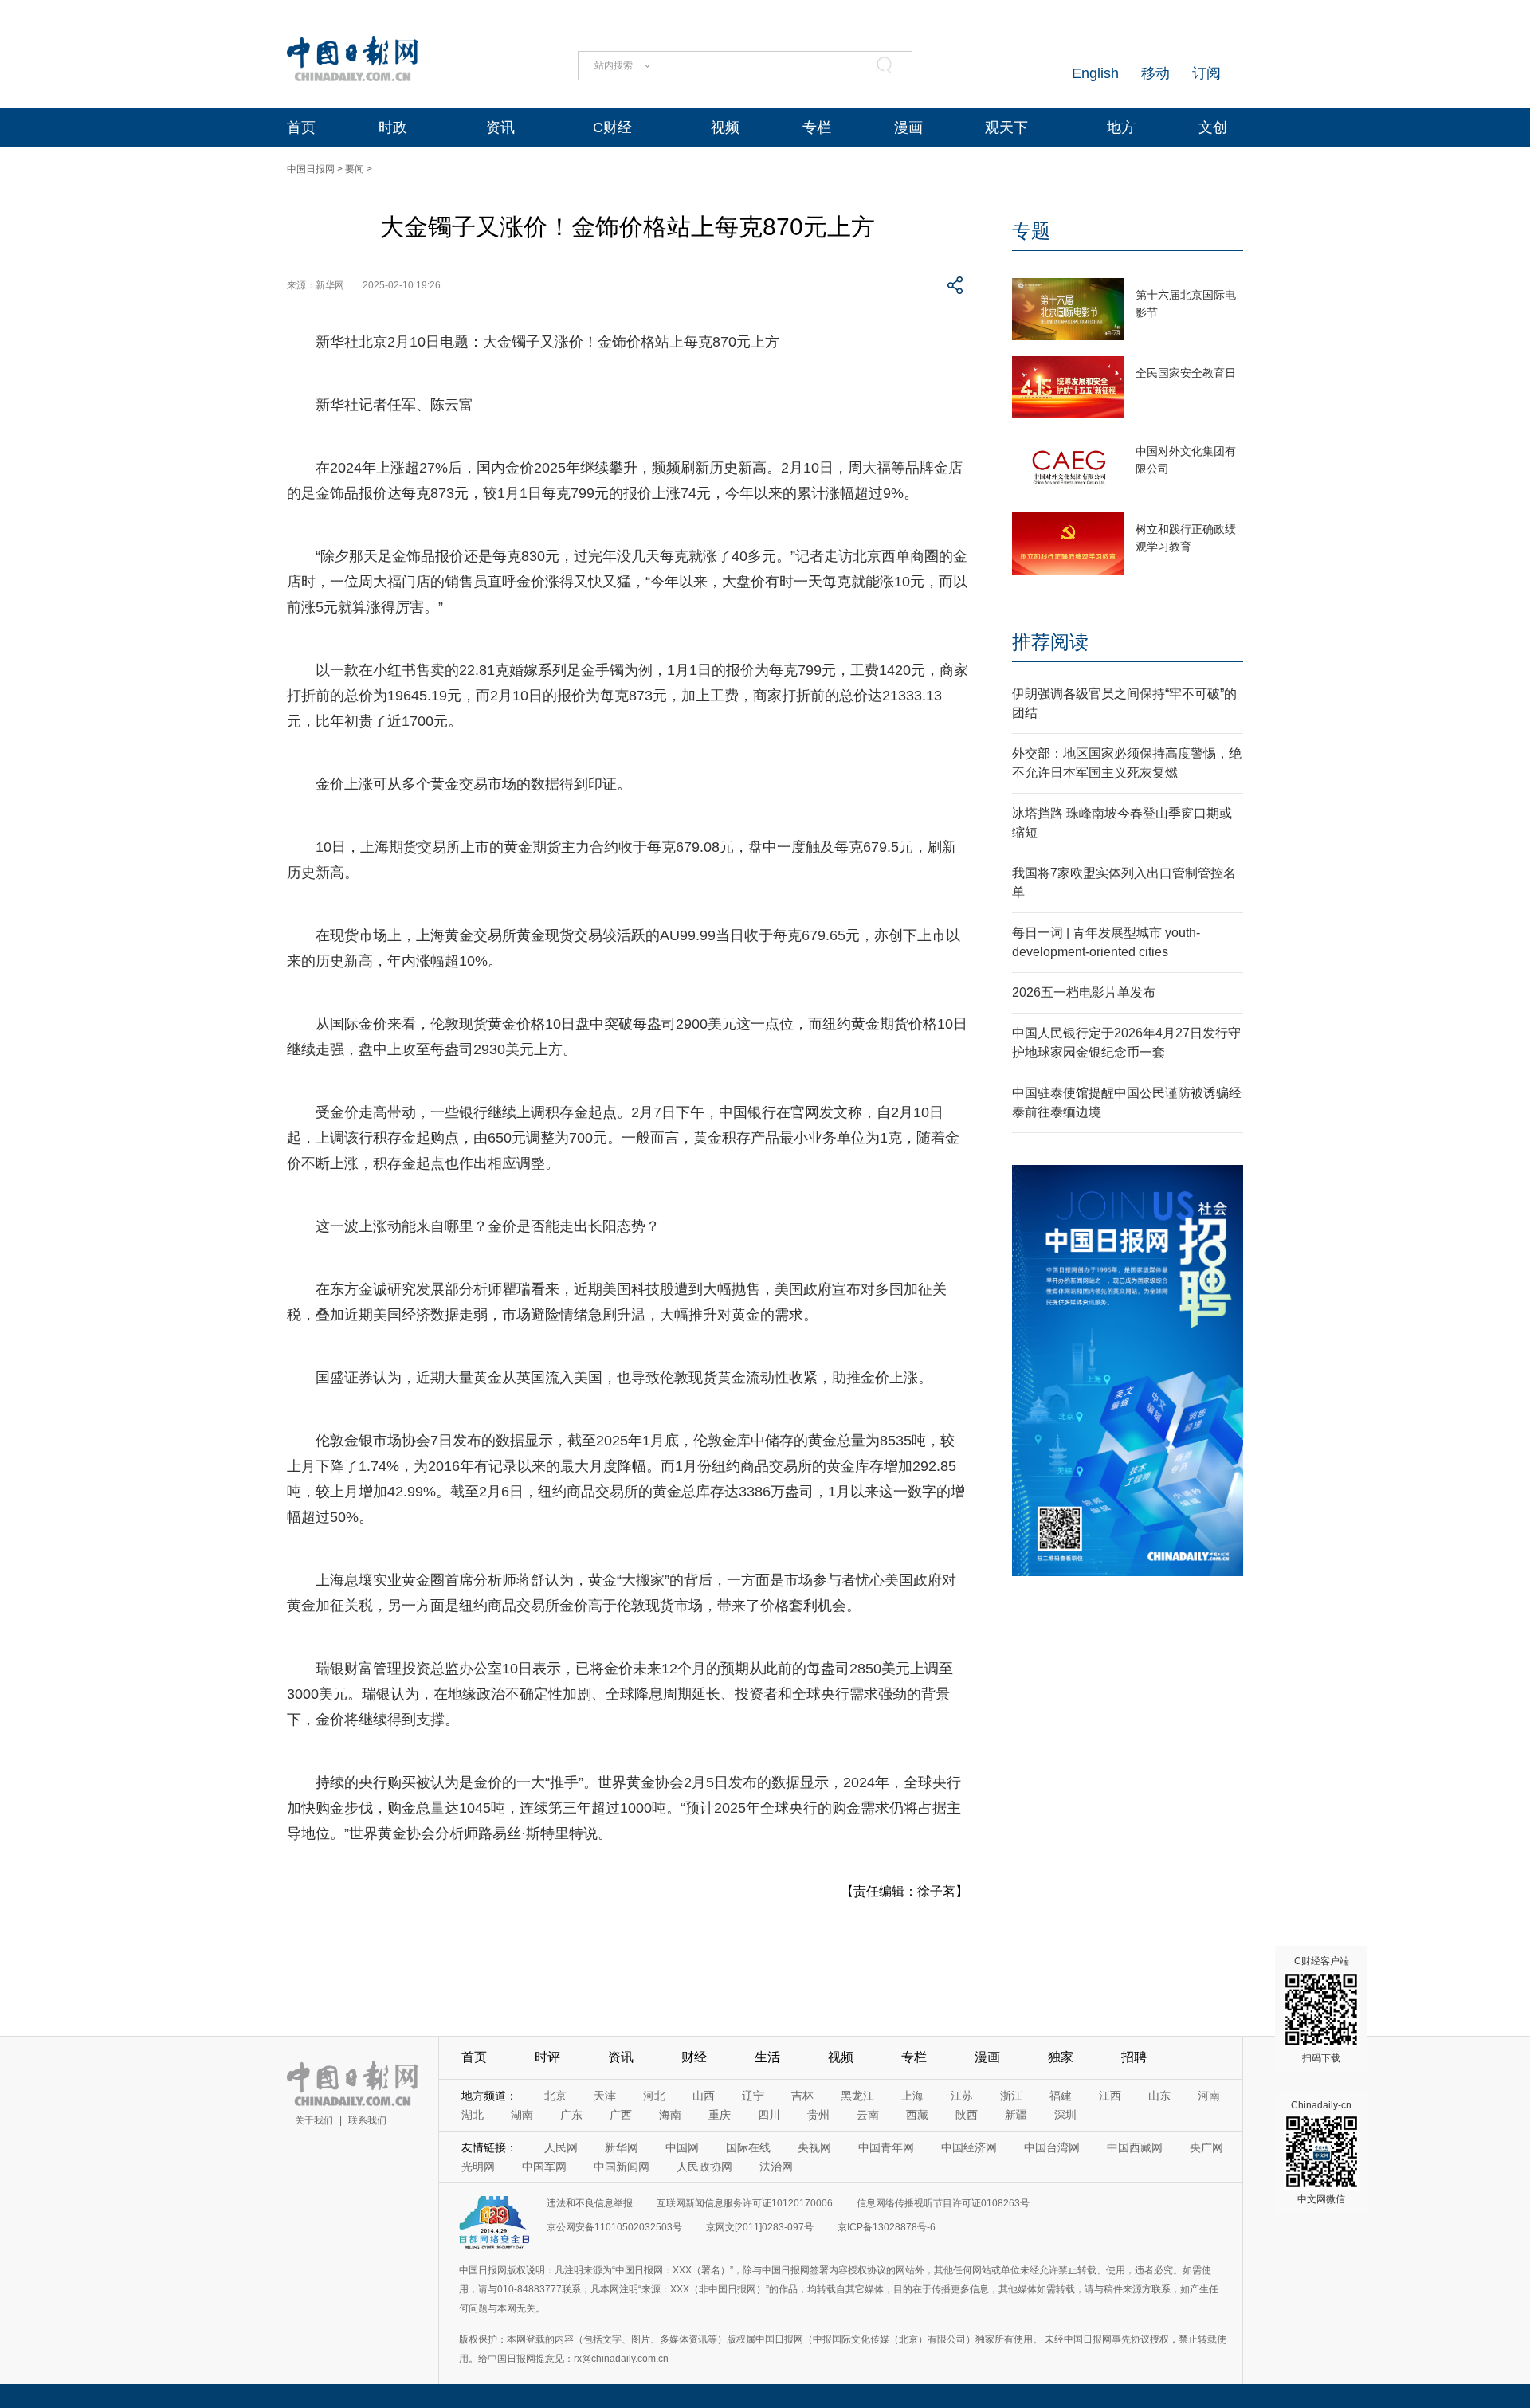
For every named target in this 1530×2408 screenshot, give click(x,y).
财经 (694, 2057)
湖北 (473, 2115)
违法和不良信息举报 (590, 2203)
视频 (725, 127)
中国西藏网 (1135, 2147)
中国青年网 (886, 2147)
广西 (621, 2115)
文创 (1213, 127)
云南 (868, 2115)
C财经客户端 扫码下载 (1322, 2010)
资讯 (500, 127)
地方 (1121, 127)
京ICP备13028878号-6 (887, 2227)
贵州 (818, 2115)
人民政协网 (704, 2167)
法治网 (776, 2167)
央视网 (814, 2147)
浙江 (1011, 2096)
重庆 (720, 2115)
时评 (547, 2057)
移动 (1155, 73)
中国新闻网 (622, 2167)
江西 (1110, 2096)
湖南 (522, 2115)
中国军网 (544, 2167)
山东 (1159, 2096)
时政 (393, 127)
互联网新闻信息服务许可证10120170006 (745, 2203)
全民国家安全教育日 (1186, 373)
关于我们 (314, 2120)
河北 (654, 2096)
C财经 (612, 127)
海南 (670, 2115)
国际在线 (748, 2147)
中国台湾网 (1052, 2147)
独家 (1061, 2057)
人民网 (561, 2147)
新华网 (622, 2147)
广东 (571, 2115)
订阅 (1206, 73)
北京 (555, 2096)
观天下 (1006, 127)
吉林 (802, 2096)
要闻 (355, 169)
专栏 (817, 127)
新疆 (1016, 2115)
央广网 (1206, 2147)
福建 (1061, 2096)
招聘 (1134, 2057)
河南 (1209, 2096)
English (1095, 73)
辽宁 (753, 2096)
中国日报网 (311, 169)
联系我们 (367, 2120)
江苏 (962, 2096)
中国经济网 (969, 2147)
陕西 (967, 2115)
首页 (301, 127)
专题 (1031, 231)
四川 (769, 2115)
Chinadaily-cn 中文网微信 (1321, 2152)
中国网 (682, 2147)
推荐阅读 (1050, 642)
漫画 (908, 127)
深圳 (1065, 2115)
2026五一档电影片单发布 (1084, 992)
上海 (912, 2096)
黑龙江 (857, 2096)
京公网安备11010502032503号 (614, 2227)
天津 (605, 2096)
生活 (767, 2057)
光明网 (478, 2167)
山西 (704, 2096)
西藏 (917, 2115)
